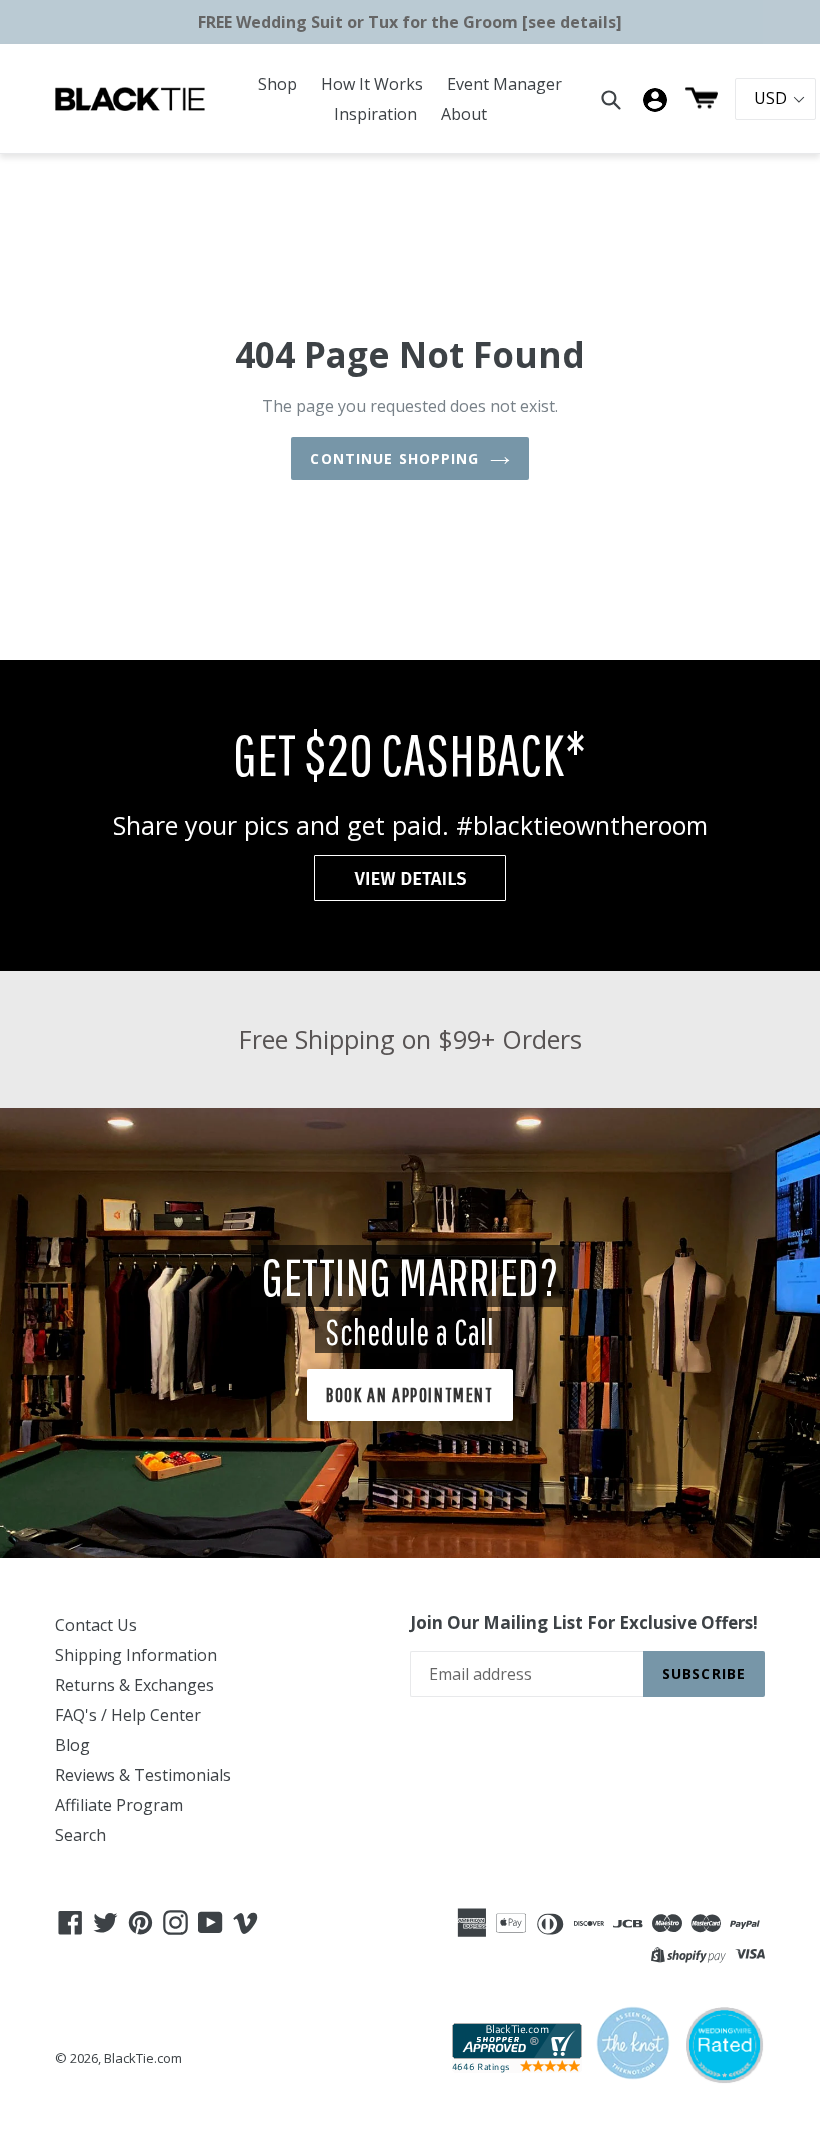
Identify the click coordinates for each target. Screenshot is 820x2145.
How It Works (372, 84)
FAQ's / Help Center (128, 1715)
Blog (72, 1745)
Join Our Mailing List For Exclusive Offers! (584, 1623)
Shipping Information (136, 1655)
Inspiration (375, 114)
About (464, 114)
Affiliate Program (119, 1805)
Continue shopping (394, 458)
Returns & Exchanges (134, 1685)
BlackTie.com (143, 2058)
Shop (277, 84)
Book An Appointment (409, 1394)
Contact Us (96, 1625)
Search (80, 1835)
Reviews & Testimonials (143, 1775)
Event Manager (504, 84)
